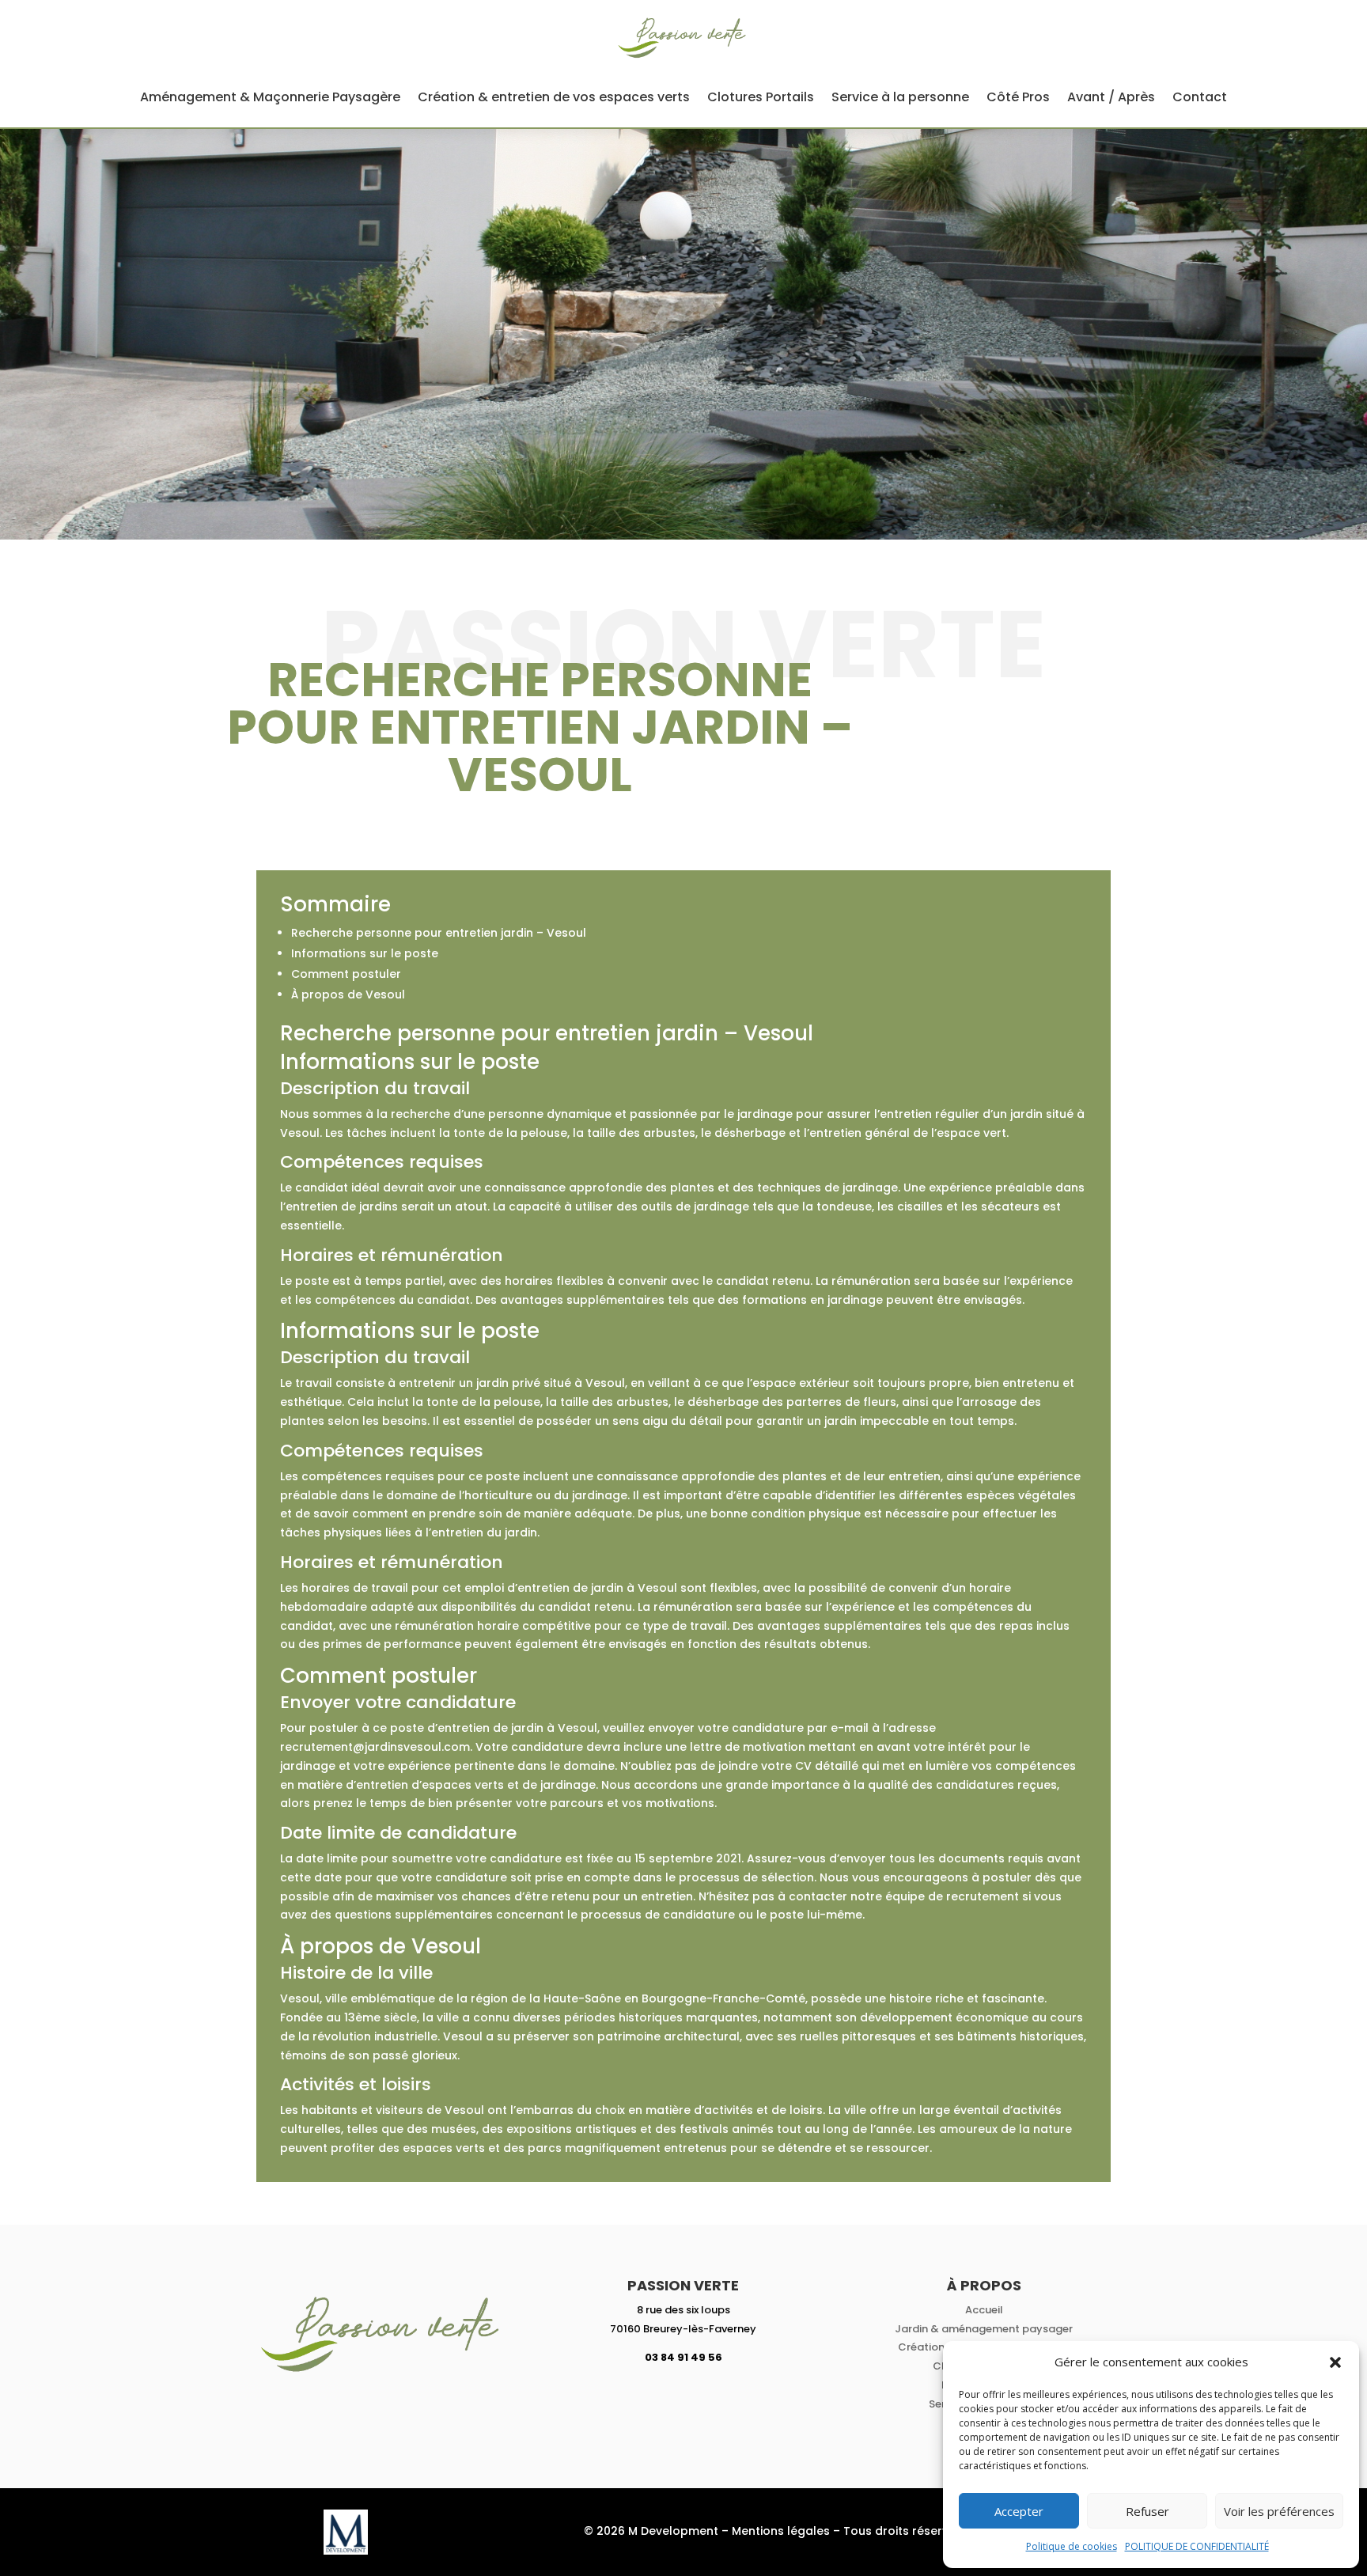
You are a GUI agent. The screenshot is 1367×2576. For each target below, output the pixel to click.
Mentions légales (781, 2531)
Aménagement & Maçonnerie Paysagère (270, 97)
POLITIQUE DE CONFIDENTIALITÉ (1197, 2546)
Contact (1200, 97)
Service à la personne (900, 97)
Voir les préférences (1279, 2511)
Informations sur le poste (365, 953)
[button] (1335, 2362)
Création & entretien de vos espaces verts (554, 97)
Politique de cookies (1072, 2546)
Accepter (1019, 2511)
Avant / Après (1111, 97)
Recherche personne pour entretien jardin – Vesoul (439, 933)
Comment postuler (346, 974)
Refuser (1147, 2511)
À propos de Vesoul (348, 994)
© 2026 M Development (651, 2531)
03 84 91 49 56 (683, 2357)
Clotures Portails (761, 97)
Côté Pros (1018, 97)
